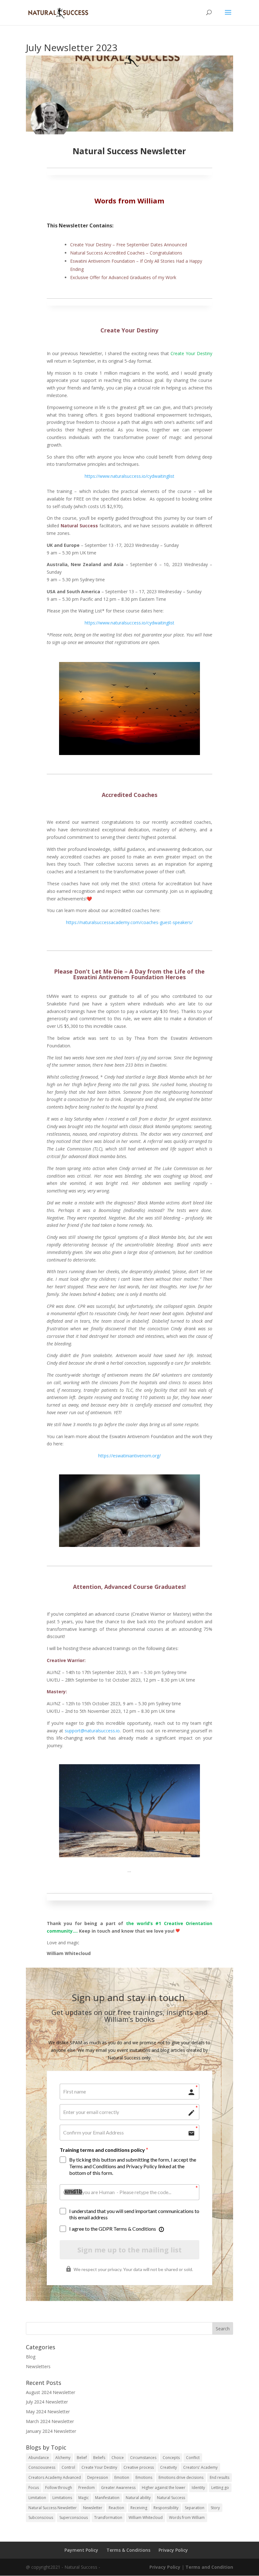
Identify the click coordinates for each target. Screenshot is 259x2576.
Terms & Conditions (128, 2550)
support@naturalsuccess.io (92, 1731)
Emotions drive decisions (181, 2477)
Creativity (169, 2467)
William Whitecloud (146, 2517)
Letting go (220, 2488)
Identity (198, 2488)
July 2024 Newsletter (47, 2402)
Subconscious (41, 2517)
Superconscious (74, 2517)
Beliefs (99, 2458)
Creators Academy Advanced (55, 2477)
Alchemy (63, 2458)
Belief (82, 2458)
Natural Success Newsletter (53, 2508)
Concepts (171, 2458)
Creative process (139, 2467)
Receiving (139, 2508)
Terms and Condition (209, 2567)
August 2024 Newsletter (51, 2392)
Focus (34, 2488)
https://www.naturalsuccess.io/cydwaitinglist (129, 623)
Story (215, 2508)
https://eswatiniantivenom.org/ (129, 1456)
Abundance (39, 2458)
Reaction (116, 2508)
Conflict (193, 2458)
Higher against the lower (164, 2488)
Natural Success (171, 2498)
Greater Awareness (118, 2488)
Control (68, 2467)
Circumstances (143, 2458)
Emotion (122, 2477)
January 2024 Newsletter (51, 2431)
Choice (118, 2458)
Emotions (144, 2477)
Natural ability (138, 2498)
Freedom (87, 2488)
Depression (98, 2477)
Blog (31, 2357)
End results (220, 2477)
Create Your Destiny (99, 2467)
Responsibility (166, 2508)
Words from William (187, 2517)
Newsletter (93, 2508)
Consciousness (42, 2467)
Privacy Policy (173, 2550)
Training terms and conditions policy (103, 2150)
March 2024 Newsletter (50, 2421)
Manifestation (107, 2498)
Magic (84, 2498)
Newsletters (38, 2366)
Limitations (62, 2498)
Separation (195, 2508)
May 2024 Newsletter (48, 2412)
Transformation (108, 2517)
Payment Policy (81, 2550)
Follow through (59, 2488)
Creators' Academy (200, 2467)
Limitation (37, 2498)
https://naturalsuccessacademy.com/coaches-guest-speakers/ (129, 922)
